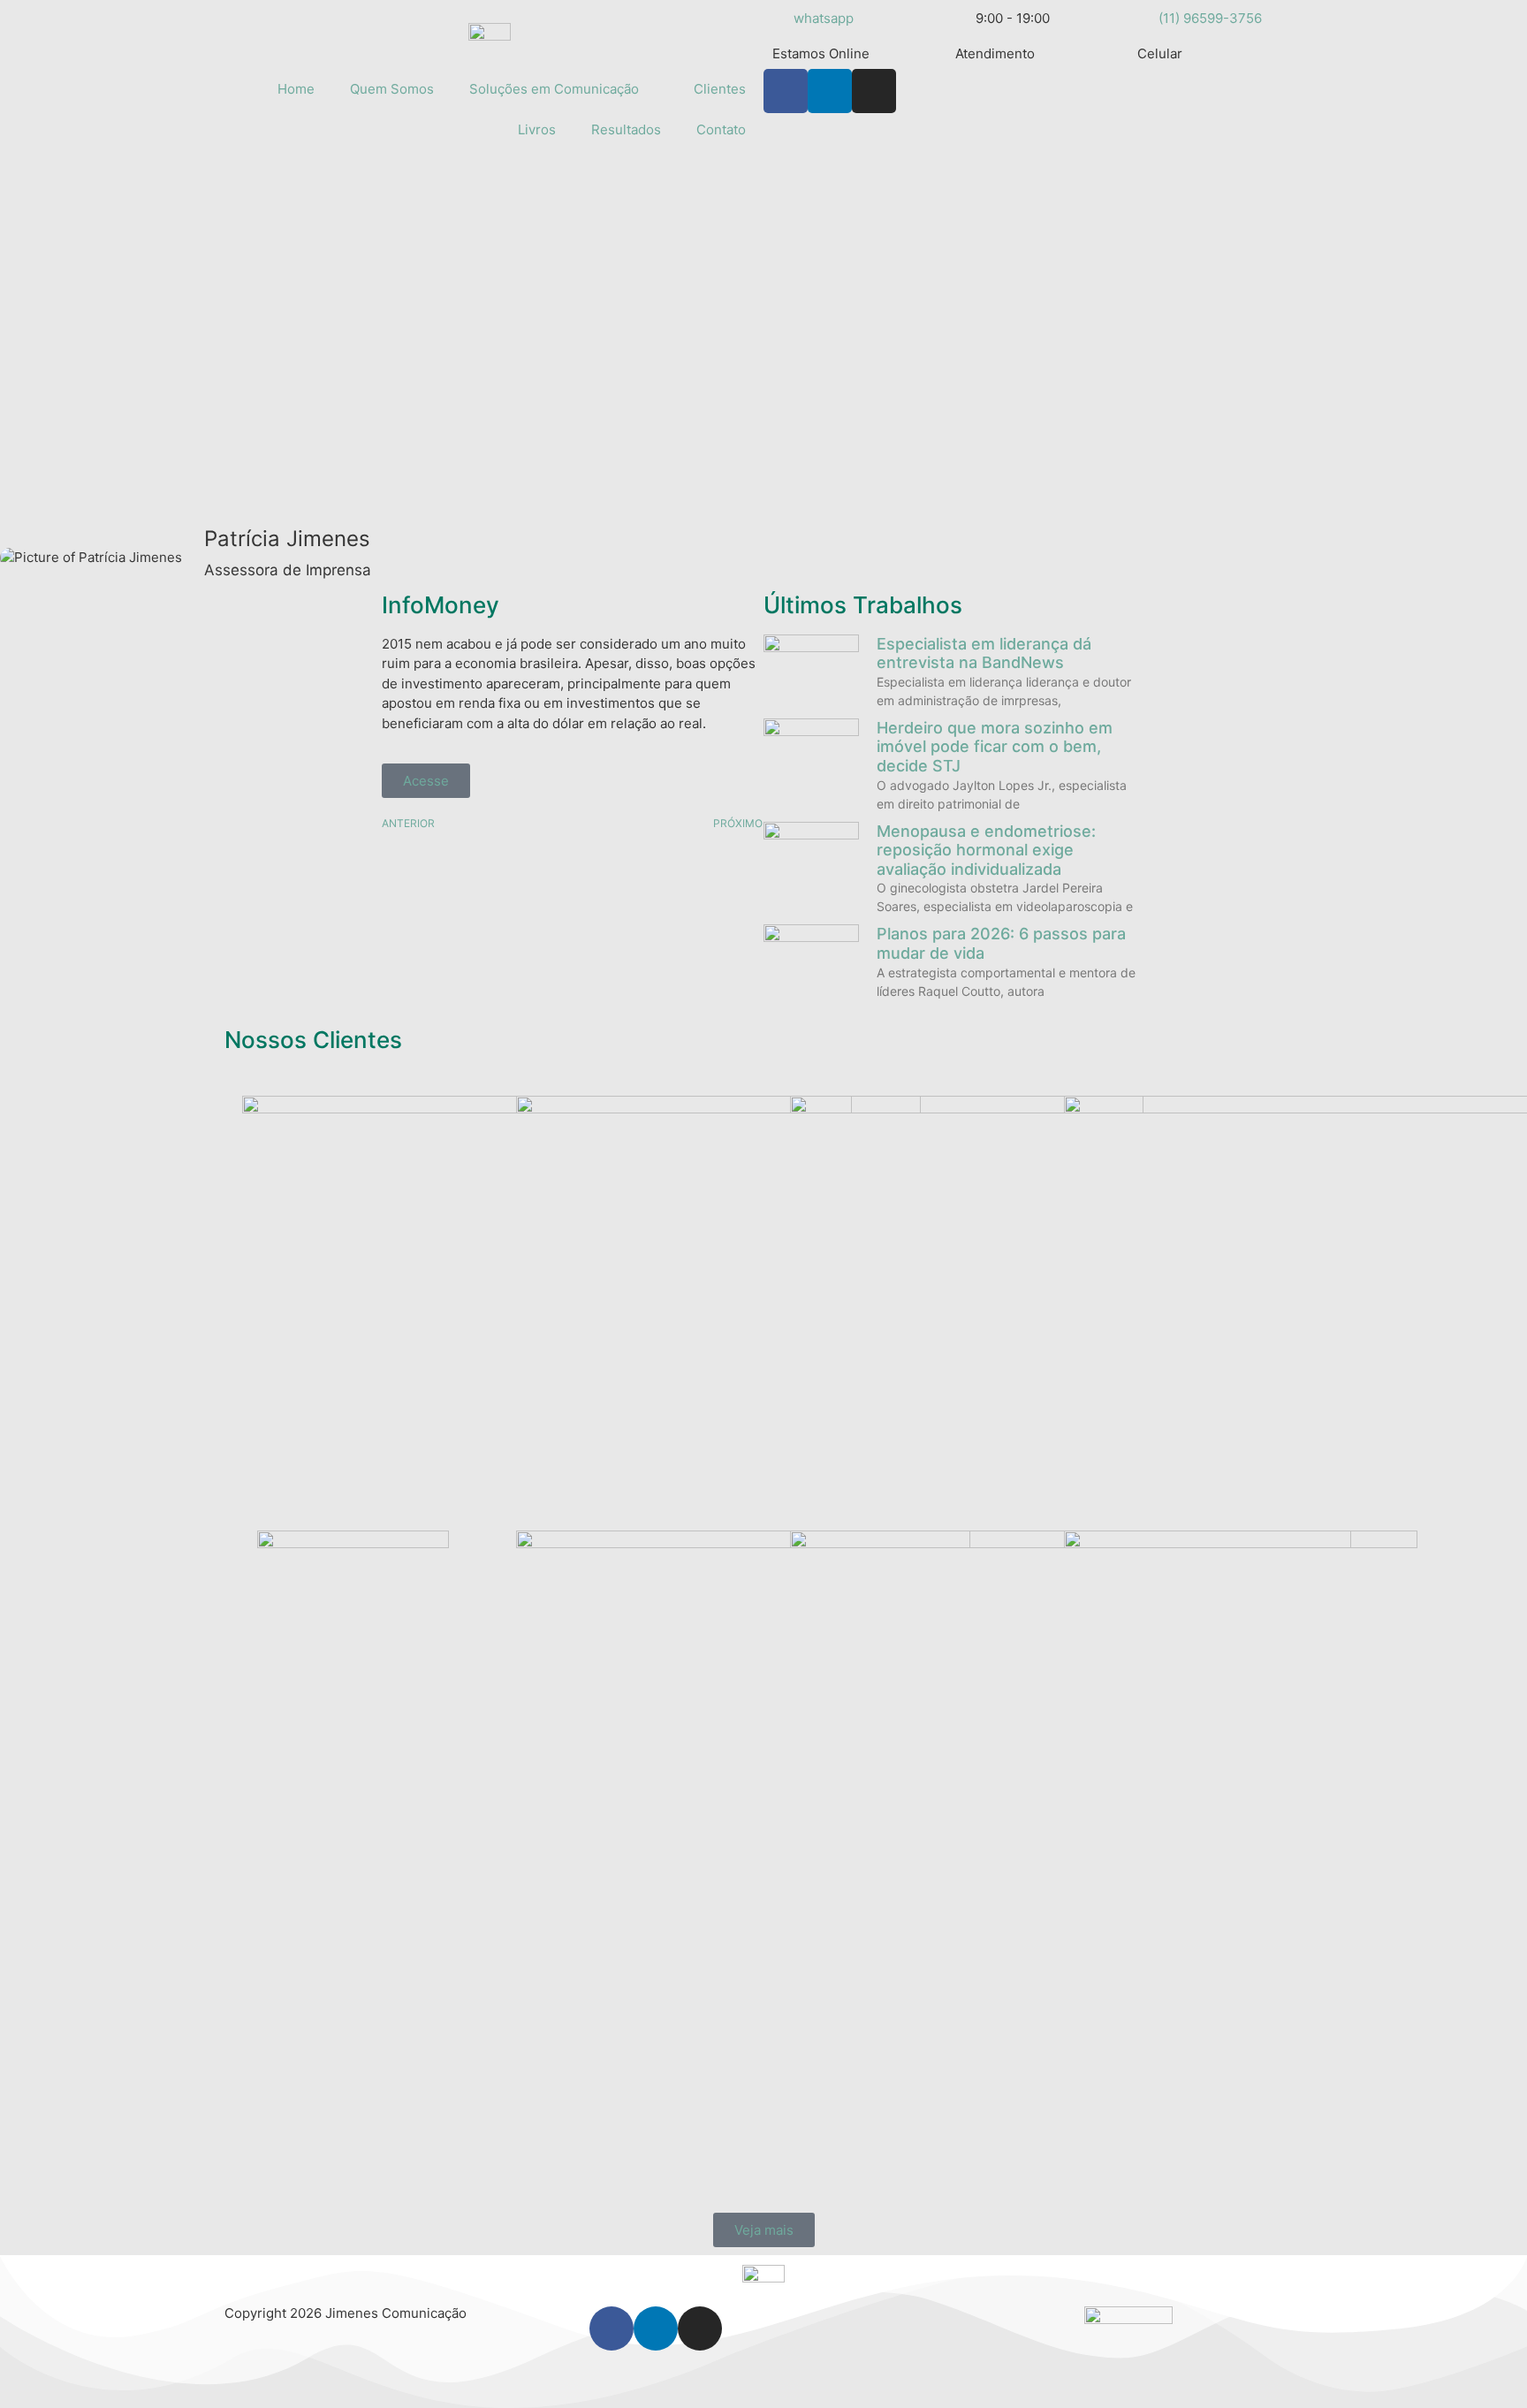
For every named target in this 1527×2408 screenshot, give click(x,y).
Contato (721, 129)
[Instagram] (874, 91)
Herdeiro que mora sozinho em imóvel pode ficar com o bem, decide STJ (995, 747)
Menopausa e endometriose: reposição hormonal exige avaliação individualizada (986, 850)
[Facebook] (612, 2328)
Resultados (626, 129)
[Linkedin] (830, 91)
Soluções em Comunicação (554, 89)
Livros (537, 129)
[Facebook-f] (786, 91)
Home (296, 89)
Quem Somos (392, 89)
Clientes (720, 89)
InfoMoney (441, 605)
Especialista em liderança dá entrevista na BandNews (984, 653)
